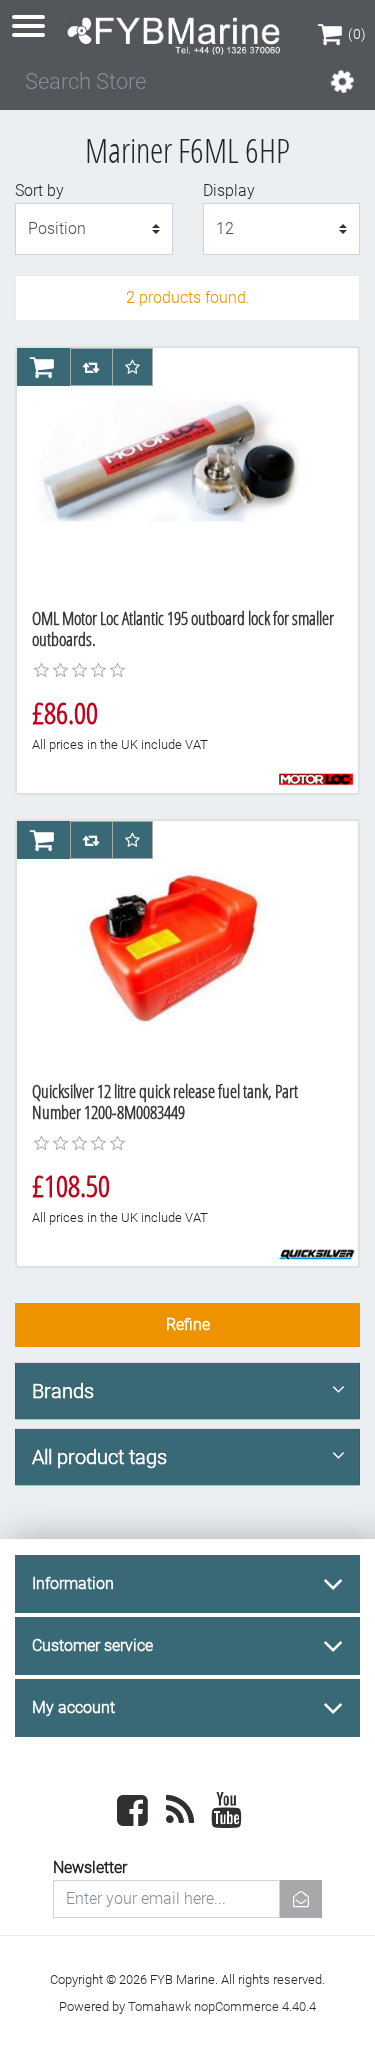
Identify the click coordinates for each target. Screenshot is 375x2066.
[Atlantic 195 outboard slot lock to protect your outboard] (179, 470)
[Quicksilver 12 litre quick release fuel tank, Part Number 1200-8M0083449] (179, 943)
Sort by (39, 190)
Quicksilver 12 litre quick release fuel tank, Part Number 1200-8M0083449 (165, 1102)
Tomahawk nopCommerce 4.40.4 (222, 2006)
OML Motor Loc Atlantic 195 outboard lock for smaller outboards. (183, 629)
